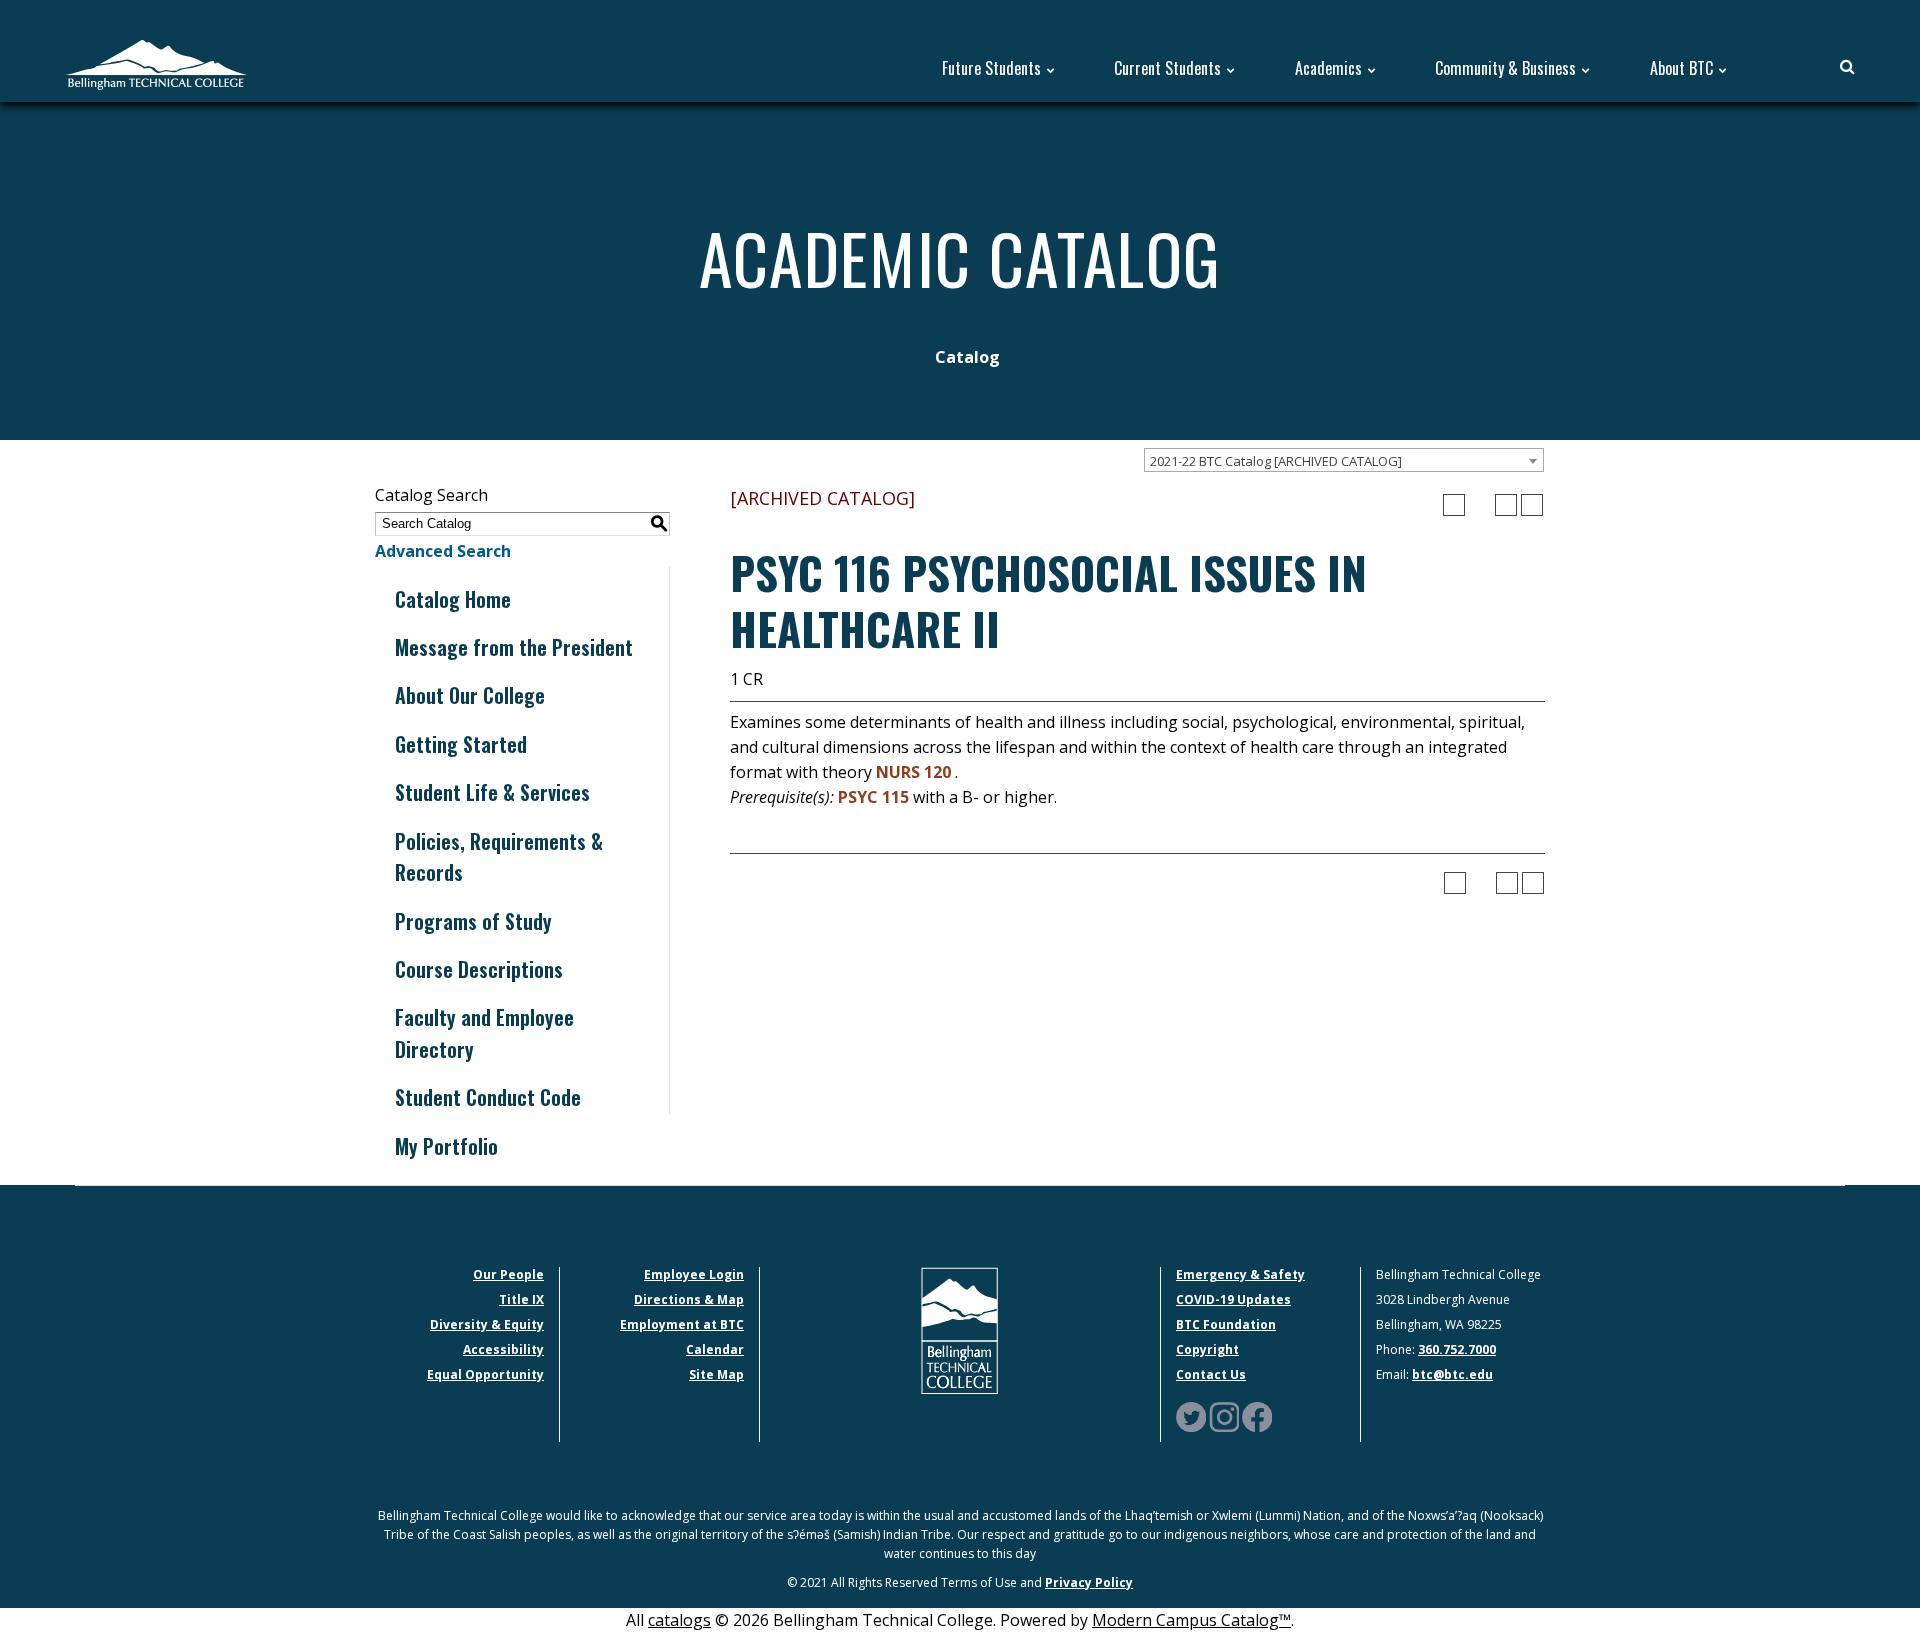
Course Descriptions (479, 969)
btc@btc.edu (1452, 1374)
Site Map (716, 1374)
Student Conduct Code (488, 1097)
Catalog (967, 357)
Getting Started (461, 744)
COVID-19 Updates (1233, 1299)
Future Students (991, 68)
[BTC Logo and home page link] (156, 63)
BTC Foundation (1226, 1324)
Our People (508, 1274)
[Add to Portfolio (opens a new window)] (1454, 505)
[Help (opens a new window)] (1532, 505)
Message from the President (514, 647)
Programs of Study (473, 921)
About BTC (1681, 68)
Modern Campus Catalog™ (1191, 1620)
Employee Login (694, 1274)
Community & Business (1505, 68)
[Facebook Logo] (1257, 1415)
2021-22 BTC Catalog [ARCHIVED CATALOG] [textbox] (1276, 461)
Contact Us (1211, 1374)
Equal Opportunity (485, 1374)
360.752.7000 (1457, 1349)
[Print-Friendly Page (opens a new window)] (1506, 505)
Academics (1328, 68)
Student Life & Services (492, 792)
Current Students (1167, 68)
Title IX (521, 1299)
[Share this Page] (1480, 505)
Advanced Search (443, 551)
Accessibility (503, 1349)
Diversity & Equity (487, 1324)
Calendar (715, 1349)
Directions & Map (689, 1299)
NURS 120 (913, 772)
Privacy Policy (1089, 1582)
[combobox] (1344, 460)
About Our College (470, 695)
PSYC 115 (873, 797)
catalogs (679, 1620)
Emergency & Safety (1240, 1274)
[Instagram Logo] (1224, 1415)
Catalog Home (453, 599)
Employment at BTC (682, 1324)
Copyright (1207, 1349)
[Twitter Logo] (1191, 1415)
